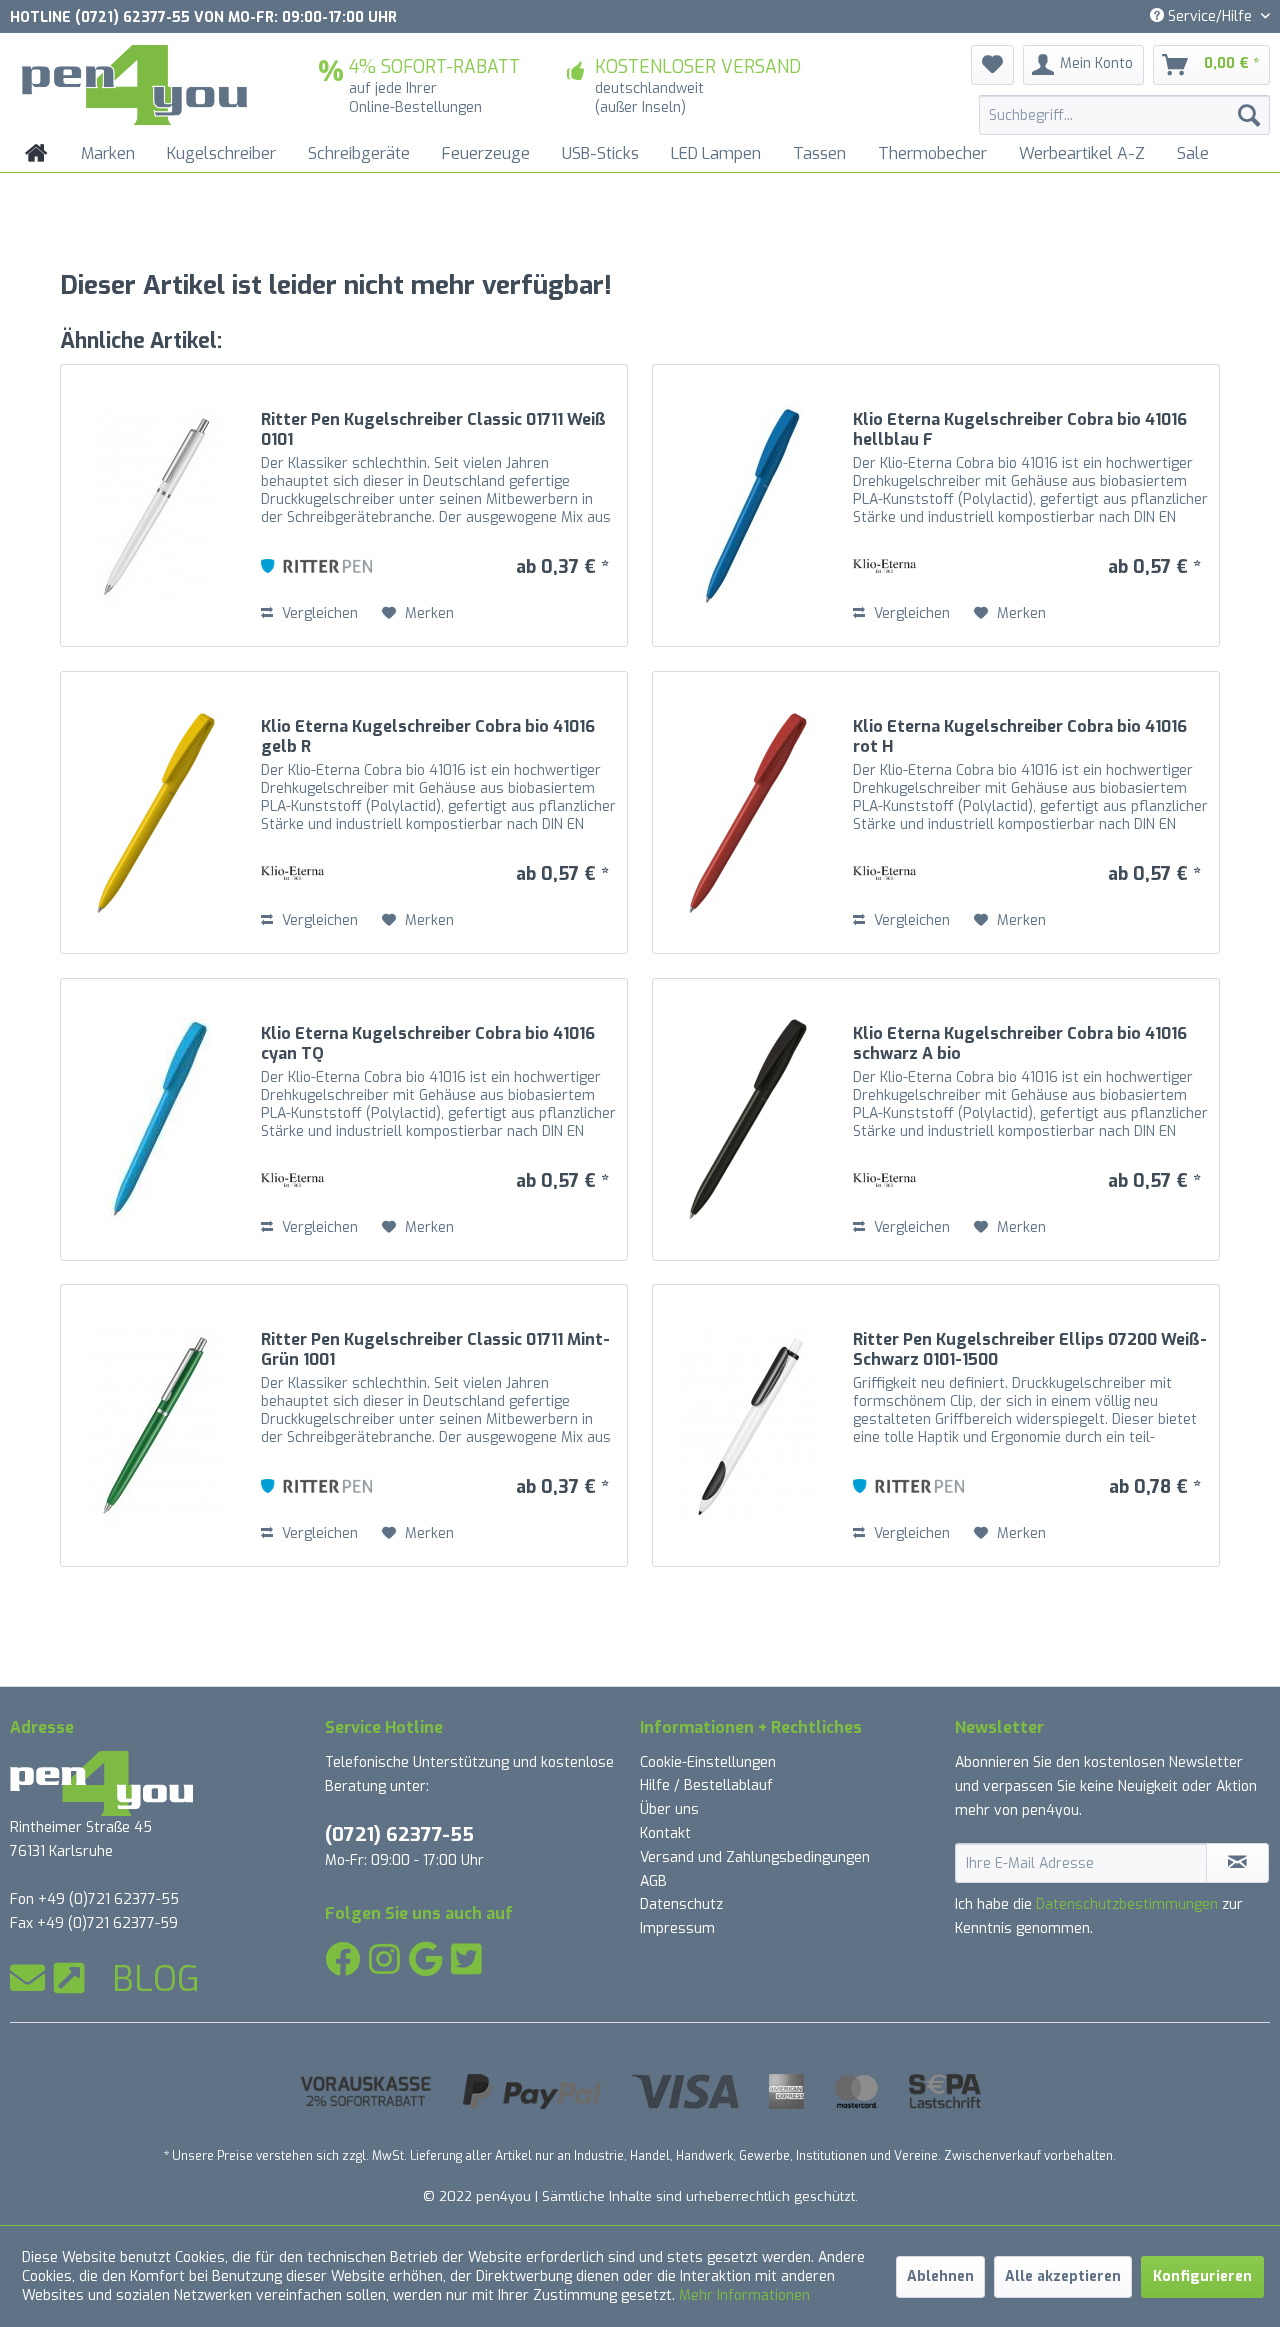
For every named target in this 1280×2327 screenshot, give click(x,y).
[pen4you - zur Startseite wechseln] (134, 85)
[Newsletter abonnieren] (1237, 1863)
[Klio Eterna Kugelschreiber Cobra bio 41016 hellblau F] (748, 505)
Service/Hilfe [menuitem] (1210, 16)
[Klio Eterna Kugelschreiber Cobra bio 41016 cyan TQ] (156, 1119)
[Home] (36, 153)
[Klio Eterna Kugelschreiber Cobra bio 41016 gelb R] (156, 812)
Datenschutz (681, 1904)
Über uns (669, 1809)
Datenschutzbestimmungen (1127, 1904)
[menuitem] (1124, 115)
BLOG (156, 1979)
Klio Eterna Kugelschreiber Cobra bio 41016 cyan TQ (428, 1044)
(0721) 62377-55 (399, 1834)
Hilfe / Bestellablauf (706, 1785)
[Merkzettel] (992, 65)
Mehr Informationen (744, 2295)
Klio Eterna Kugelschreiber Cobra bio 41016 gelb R (428, 737)
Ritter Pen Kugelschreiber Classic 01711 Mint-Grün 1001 (435, 1350)
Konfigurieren (1202, 2276)
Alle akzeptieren (1063, 2276)
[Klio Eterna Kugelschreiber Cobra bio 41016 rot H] (748, 812)
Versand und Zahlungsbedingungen (755, 1857)
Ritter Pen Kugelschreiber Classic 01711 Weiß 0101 (433, 430)
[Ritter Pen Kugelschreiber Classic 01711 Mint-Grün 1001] (156, 1425)
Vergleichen (318, 613)
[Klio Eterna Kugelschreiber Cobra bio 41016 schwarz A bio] (748, 1119)
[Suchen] (1249, 115)
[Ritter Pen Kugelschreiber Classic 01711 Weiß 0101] (156, 505)
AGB (653, 1881)
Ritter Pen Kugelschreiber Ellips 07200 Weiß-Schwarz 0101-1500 (1030, 1350)
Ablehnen (940, 2276)
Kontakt (665, 1833)
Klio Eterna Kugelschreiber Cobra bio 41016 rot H (1020, 737)
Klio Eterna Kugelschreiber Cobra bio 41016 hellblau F (1020, 430)
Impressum (677, 1928)
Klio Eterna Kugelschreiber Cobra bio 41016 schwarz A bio (1020, 1044)
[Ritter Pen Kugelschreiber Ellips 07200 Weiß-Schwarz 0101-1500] (748, 1425)
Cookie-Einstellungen (708, 1762)
